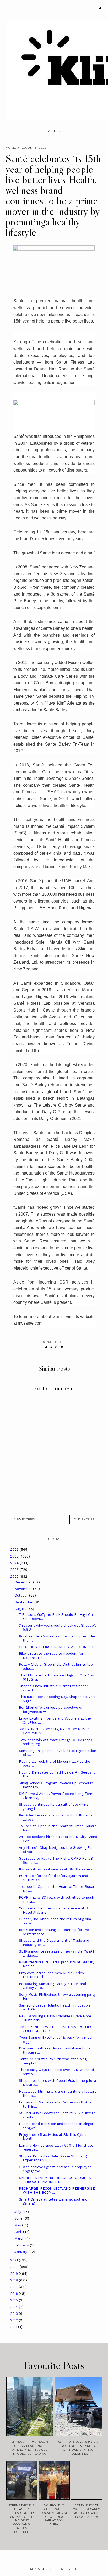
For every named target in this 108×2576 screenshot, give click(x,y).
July (18, 2212)
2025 (15, 1556)
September (25, 1602)
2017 (15, 2287)
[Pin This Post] (56, 1347)
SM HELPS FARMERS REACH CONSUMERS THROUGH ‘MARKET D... (55, 2180)
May (18, 2225)
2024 (15, 1563)
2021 (15, 2260)
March (20, 2238)
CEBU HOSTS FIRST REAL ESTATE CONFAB (56, 1647)
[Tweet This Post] (46, 1347)
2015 (15, 2300)
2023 (15, 1570)
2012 (15, 2320)
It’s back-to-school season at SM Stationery (56, 1869)
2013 (15, 2314)
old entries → (86, 1519)
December (24, 1582)
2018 (15, 2280)
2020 (15, 2267)
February (22, 2245)
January (21, 2252)
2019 (15, 2274)
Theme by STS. (66, 2569)
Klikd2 (35, 2569)
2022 (15, 1576)
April (19, 2232)
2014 (15, 2307)
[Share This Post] (51, 1347)
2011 (14, 2327)
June (19, 2218)
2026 (15, 1550)
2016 (15, 2294)
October (22, 1595)
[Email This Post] (62, 1347)
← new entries (22, 1519)
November (24, 1589)
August (21, 1609)
